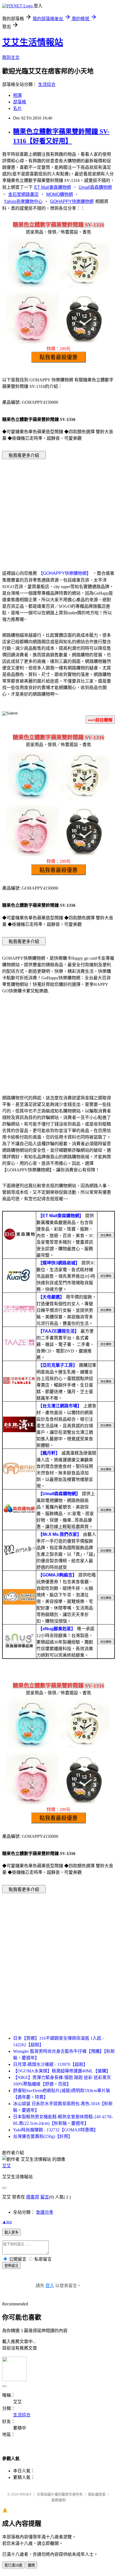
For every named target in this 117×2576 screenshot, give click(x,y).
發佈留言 (11, 2266)
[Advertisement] (59, 507)
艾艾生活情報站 (33, 42)
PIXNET (25, 2494)
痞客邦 (33, 2197)
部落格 (20, 102)
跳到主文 (11, 57)
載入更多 (11, 2232)
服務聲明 (59, 2500)
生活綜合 (47, 84)
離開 (31, 2565)
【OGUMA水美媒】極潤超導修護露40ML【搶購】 (62, 2071)
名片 (17, 108)
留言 (45, 2197)
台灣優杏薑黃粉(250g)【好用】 (43, 2136)
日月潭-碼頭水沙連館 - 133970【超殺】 (50, 2064)
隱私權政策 (97, 2494)
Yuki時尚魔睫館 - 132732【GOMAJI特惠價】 (56, 2130)
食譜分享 (45, 2212)
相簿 (17, 95)
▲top (7, 2222)
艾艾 (7, 2166)
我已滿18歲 (13, 2565)
